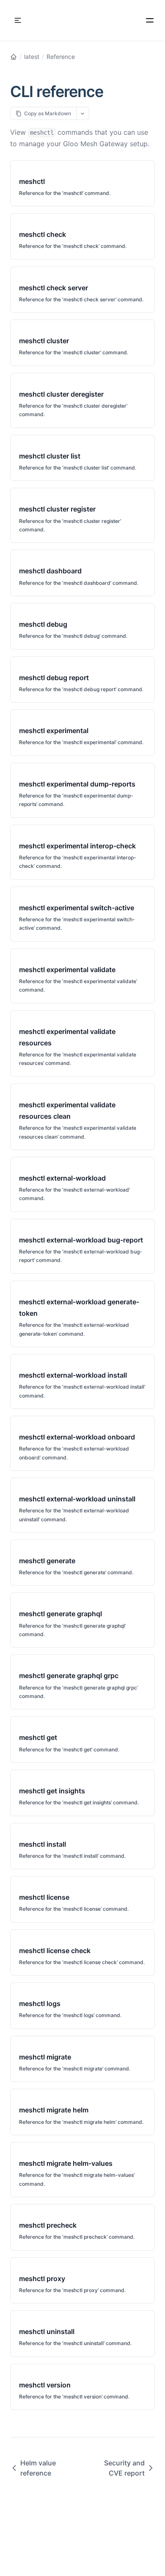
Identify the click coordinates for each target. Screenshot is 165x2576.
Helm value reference (38, 2468)
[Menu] (150, 20)
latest (32, 57)
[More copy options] (83, 113)
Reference (61, 57)
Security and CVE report (124, 2468)
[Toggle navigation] (18, 20)
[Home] (14, 57)
